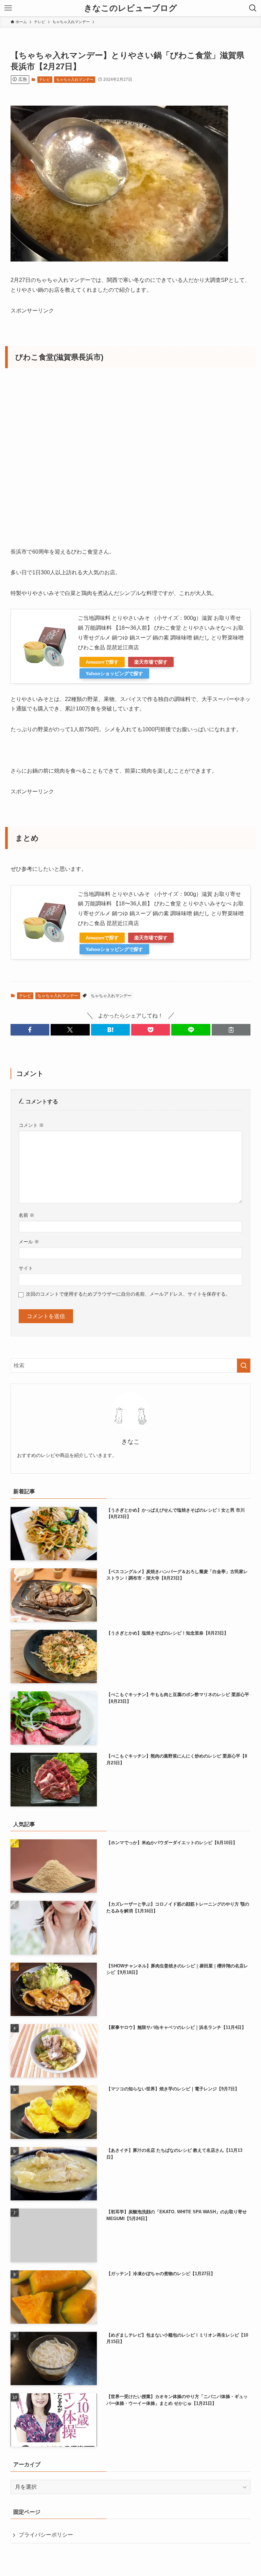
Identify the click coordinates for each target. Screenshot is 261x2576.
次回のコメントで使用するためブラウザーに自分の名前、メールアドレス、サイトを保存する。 (128, 1294)
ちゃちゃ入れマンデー (75, 79)
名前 (27, 1215)
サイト (26, 1268)
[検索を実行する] (244, 1366)
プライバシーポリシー (46, 2535)
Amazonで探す (102, 662)
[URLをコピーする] (231, 1030)
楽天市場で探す (151, 662)
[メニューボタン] (8, 8)
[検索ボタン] (253, 8)
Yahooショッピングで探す (114, 673)
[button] (30, 1030)
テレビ (45, 79)
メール (29, 1242)
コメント (31, 1125)
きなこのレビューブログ (130, 8)
